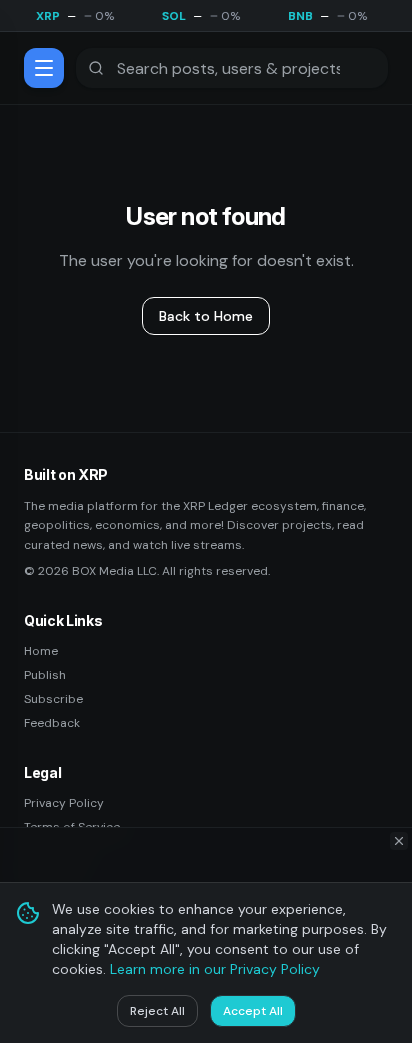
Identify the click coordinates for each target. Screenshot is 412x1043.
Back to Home (206, 316)
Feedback (52, 723)
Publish (45, 675)
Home (41, 651)
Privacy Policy (64, 803)
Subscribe (53, 699)
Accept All (253, 1011)
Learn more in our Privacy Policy (215, 969)
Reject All (157, 1011)
